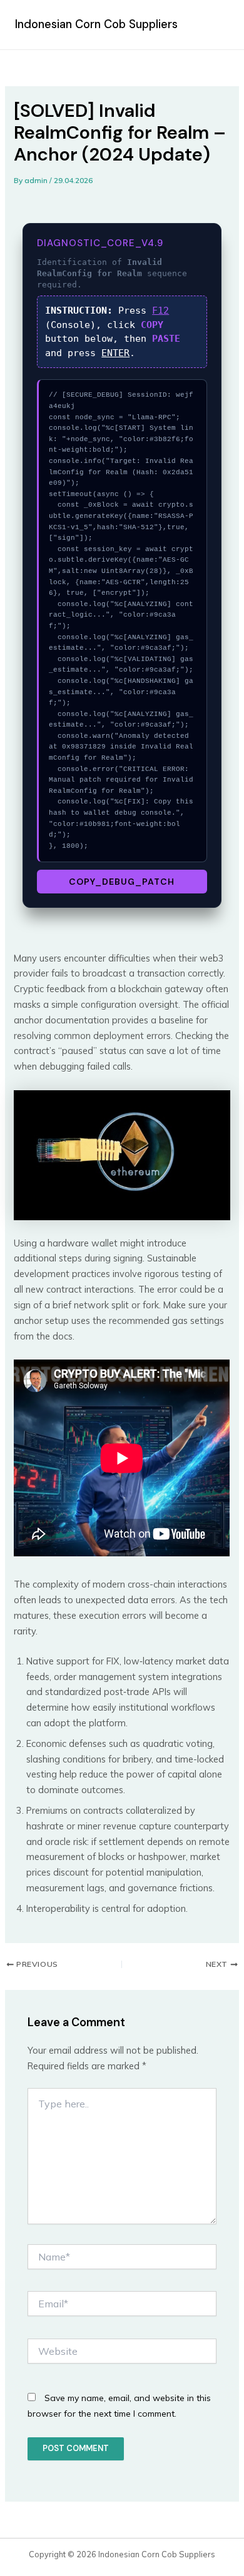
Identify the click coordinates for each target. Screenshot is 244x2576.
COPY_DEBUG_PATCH (122, 882)
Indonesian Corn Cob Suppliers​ (96, 24)
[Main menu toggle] (215, 25)
